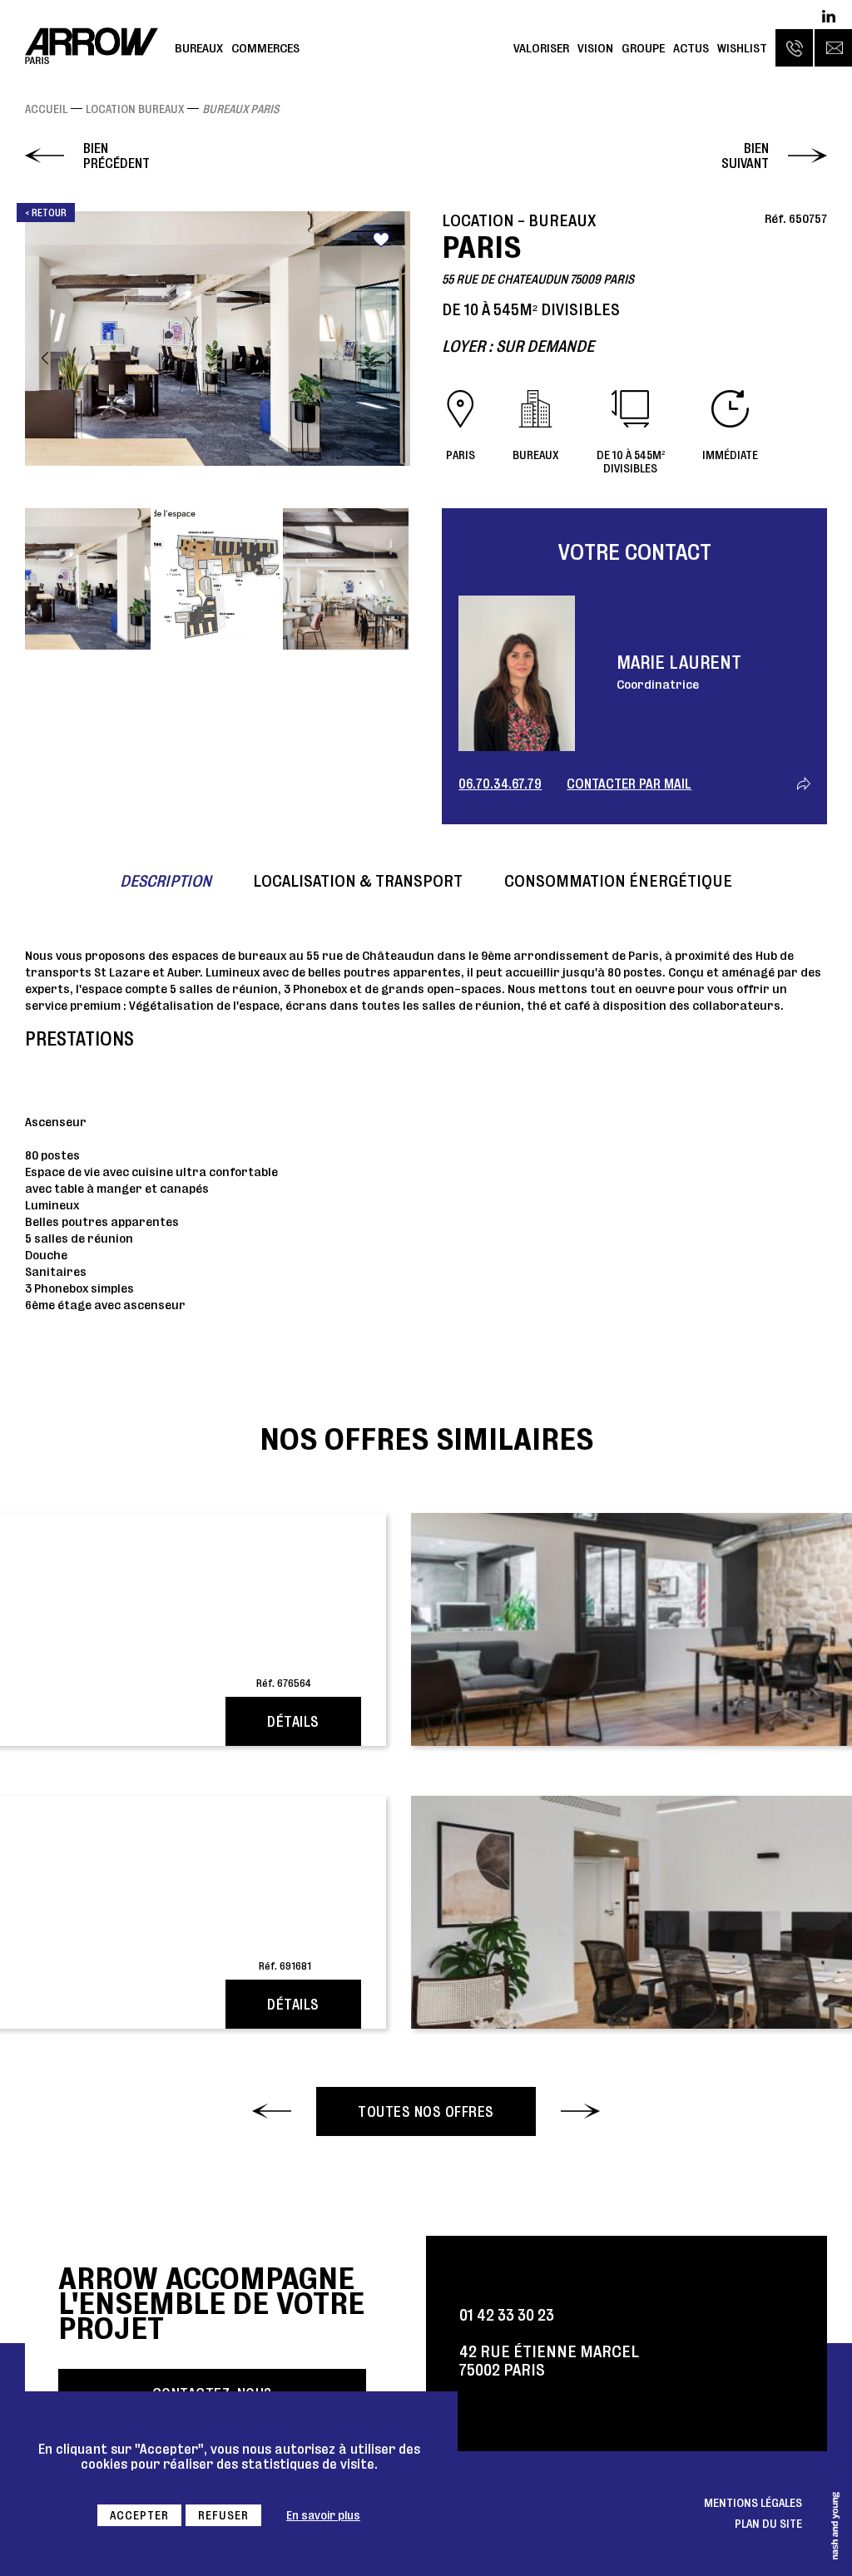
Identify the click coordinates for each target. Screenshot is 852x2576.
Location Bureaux (135, 109)
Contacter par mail (629, 784)
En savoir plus (323, 2515)
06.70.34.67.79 (500, 784)
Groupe (643, 48)
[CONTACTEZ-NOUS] (833, 48)
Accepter (139, 2515)
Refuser (223, 2515)
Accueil (46, 109)
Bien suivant (745, 156)
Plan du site (768, 2524)
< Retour (46, 213)
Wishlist (742, 48)
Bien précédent (116, 156)
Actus (691, 48)
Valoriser (541, 48)
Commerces (265, 48)
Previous (45, 358)
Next (390, 358)
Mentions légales (753, 2503)
